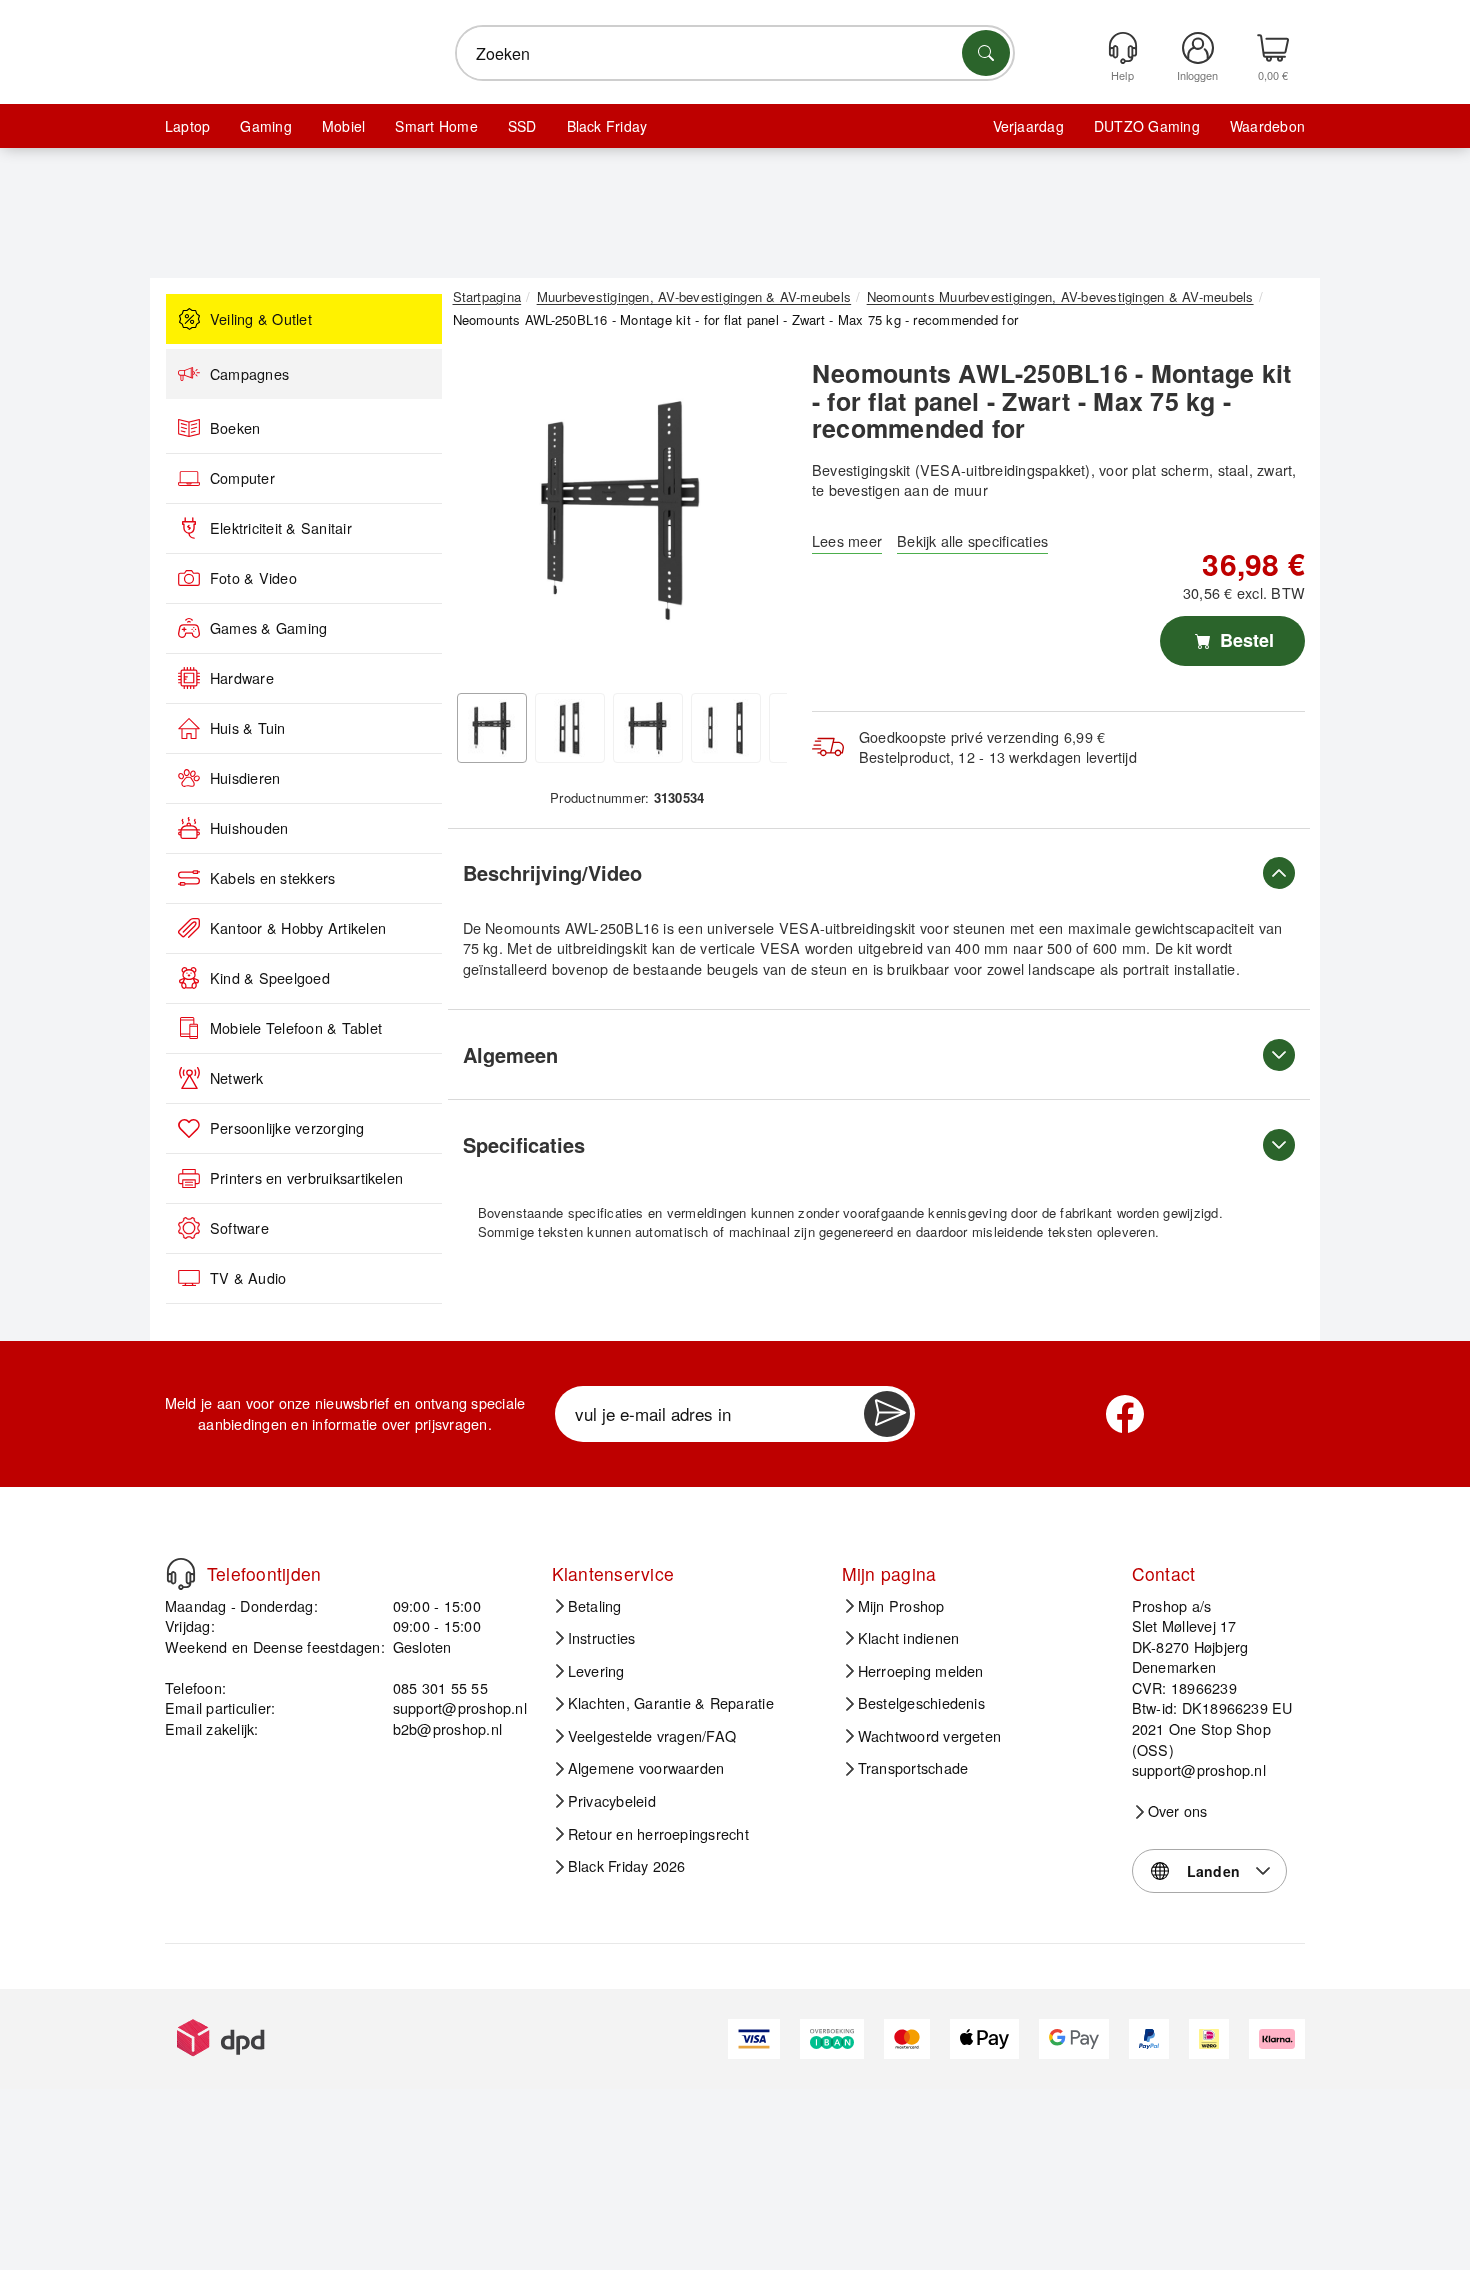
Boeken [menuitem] (235, 428)
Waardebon (1267, 126)
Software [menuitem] (239, 1228)
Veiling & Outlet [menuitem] (261, 319)
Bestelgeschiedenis (921, 1703)
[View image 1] (492, 728)
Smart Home (436, 126)
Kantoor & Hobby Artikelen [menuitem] (298, 928)
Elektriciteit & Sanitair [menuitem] (281, 528)
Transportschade (913, 1768)
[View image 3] (648, 728)
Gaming (265, 126)
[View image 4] (726, 728)
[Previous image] (483, 516)
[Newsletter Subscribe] (887, 1414)
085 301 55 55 (440, 1687)
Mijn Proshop (901, 1606)
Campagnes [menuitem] (249, 374)
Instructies (602, 1638)
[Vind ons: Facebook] (1125, 1414)
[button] (620, 510)
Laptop (187, 126)
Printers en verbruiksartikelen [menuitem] (306, 1178)
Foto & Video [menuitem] (253, 578)
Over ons (1178, 1811)
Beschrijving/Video (552, 872)
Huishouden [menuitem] (249, 828)
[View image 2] (570, 728)
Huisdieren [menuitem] (245, 778)
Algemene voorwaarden (646, 1768)
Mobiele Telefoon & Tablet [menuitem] (296, 1028)
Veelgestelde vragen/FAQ (652, 1736)
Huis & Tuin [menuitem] (248, 728)
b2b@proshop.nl (447, 1728)
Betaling (595, 1606)
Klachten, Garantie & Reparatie (671, 1703)
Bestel (1244, 640)
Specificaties (524, 1144)
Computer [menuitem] (242, 478)
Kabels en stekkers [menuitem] (272, 878)
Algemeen (510, 1054)
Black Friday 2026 (627, 1866)
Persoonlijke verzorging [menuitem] (287, 1128)
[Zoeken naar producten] (986, 53)
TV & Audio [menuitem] (248, 1278)
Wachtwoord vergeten (930, 1736)
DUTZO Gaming (1147, 126)
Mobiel (343, 126)
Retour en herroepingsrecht (658, 1834)
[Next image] (757, 516)
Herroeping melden (921, 1671)
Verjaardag (1028, 126)
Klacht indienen (909, 1638)
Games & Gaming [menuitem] (268, 628)
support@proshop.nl (460, 1707)
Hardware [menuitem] (242, 678)
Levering (596, 1671)
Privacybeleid (612, 1801)
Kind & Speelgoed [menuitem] (270, 978)
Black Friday (607, 126)
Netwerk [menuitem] (237, 1078)
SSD (522, 126)
